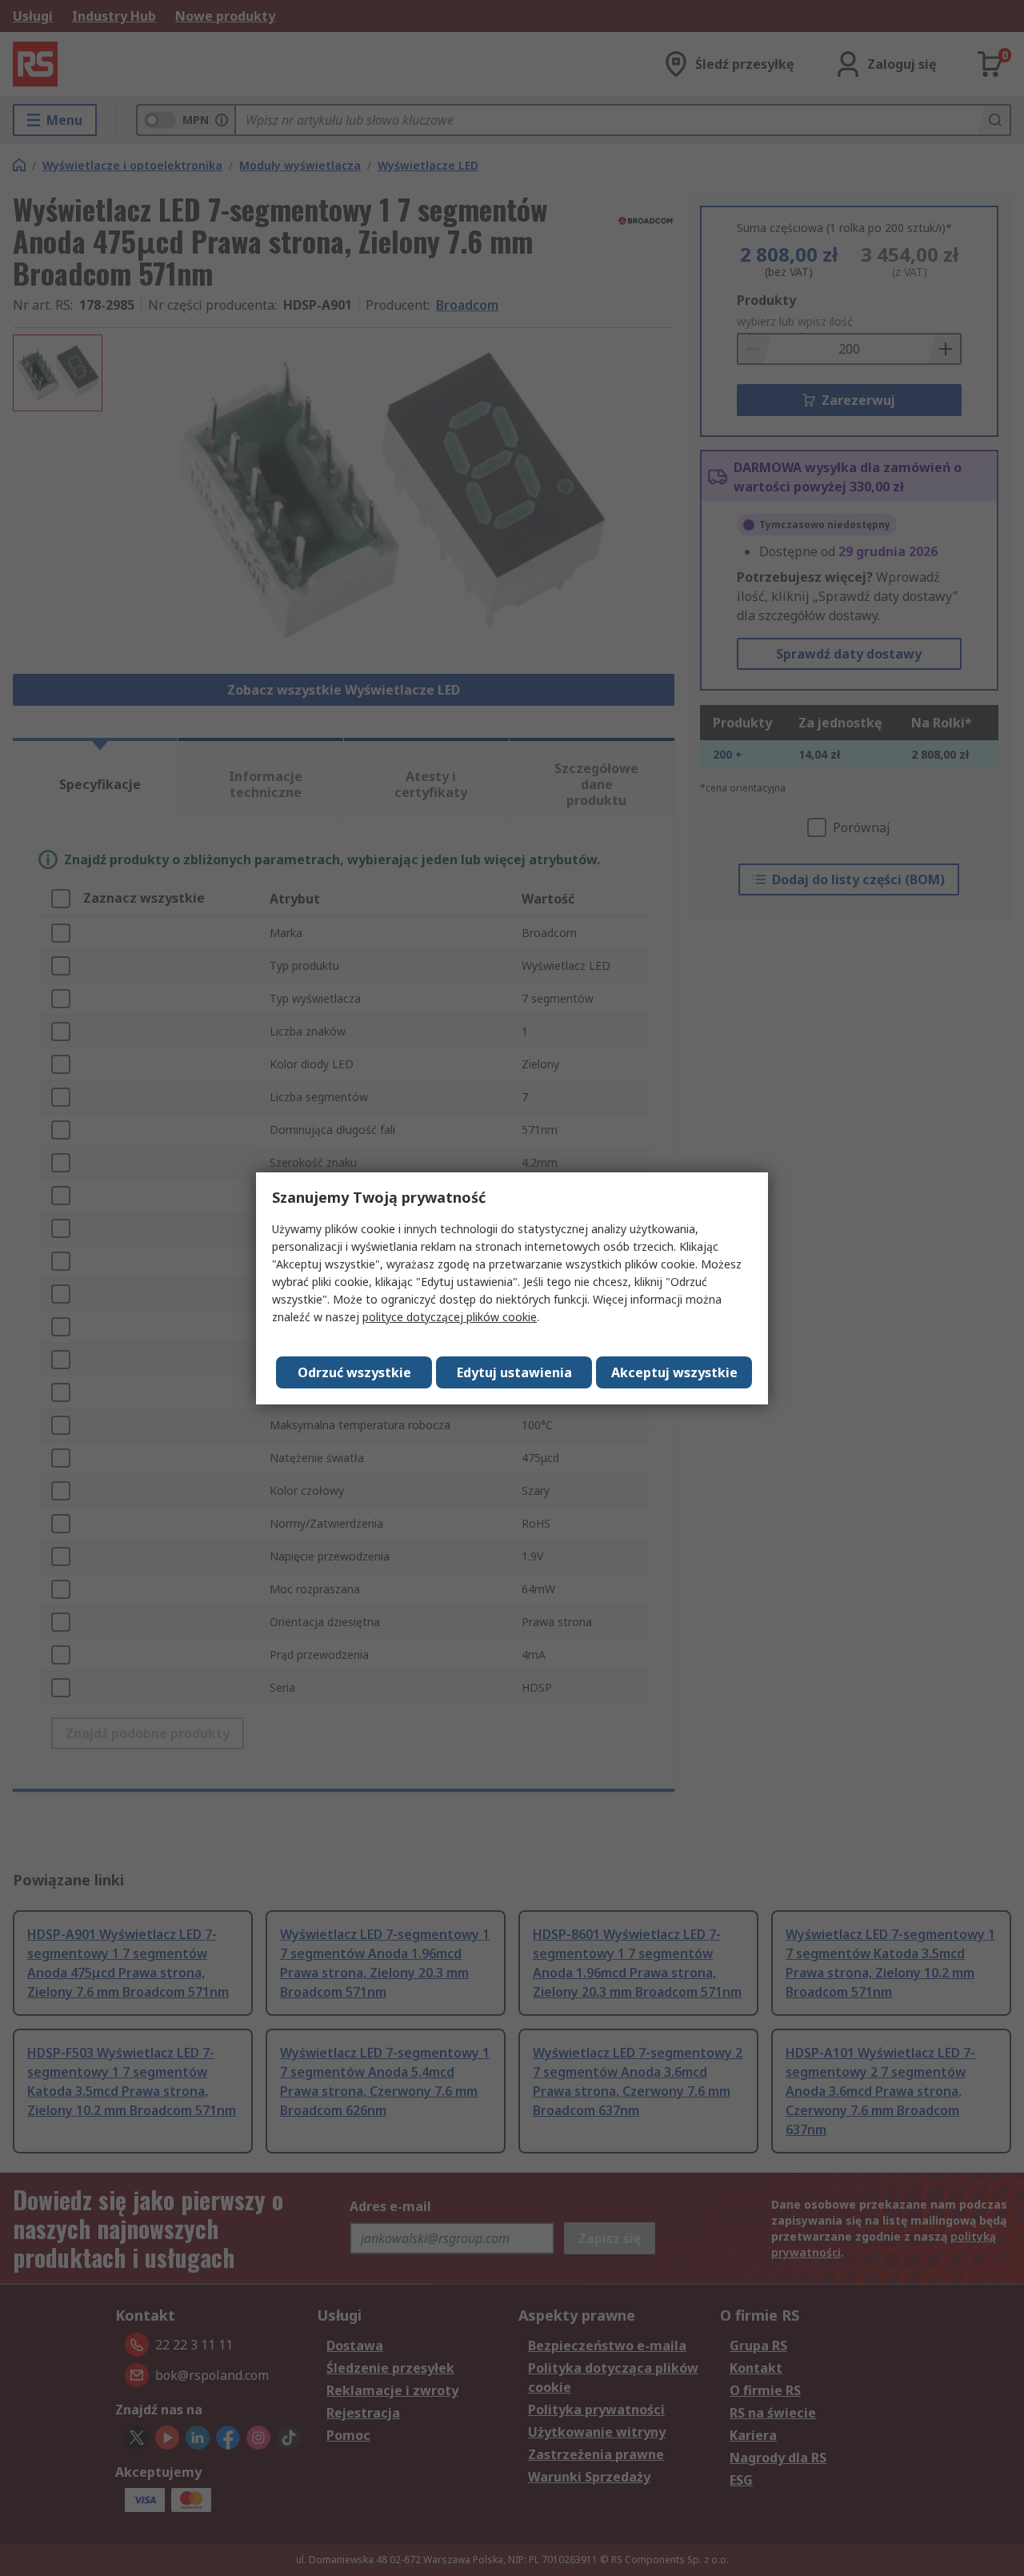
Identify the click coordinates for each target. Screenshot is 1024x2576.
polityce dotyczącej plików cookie (450, 1317)
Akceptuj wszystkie (674, 1372)
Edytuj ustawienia (514, 1372)
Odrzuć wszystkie (354, 1372)
